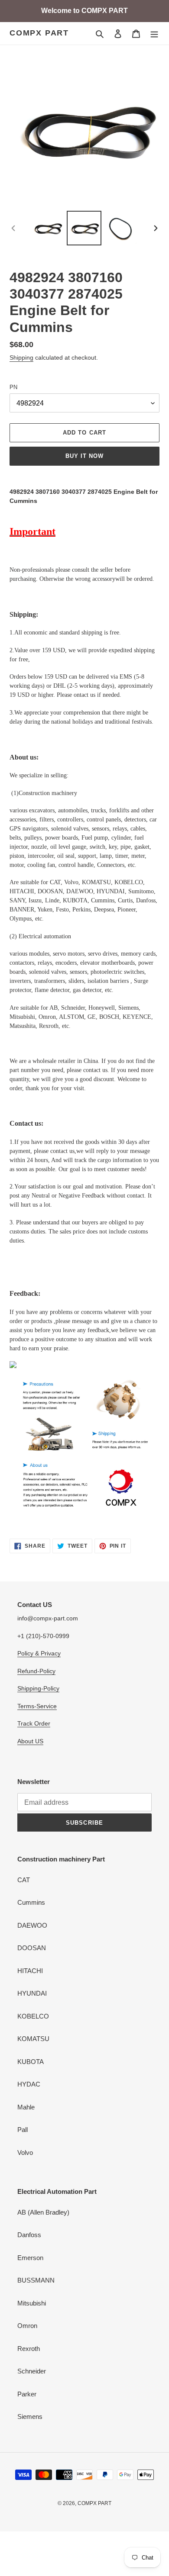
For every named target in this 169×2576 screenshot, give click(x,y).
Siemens (30, 2417)
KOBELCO (33, 2016)
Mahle (26, 2107)
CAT (24, 1880)
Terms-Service (37, 1706)
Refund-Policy (36, 1671)
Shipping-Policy (38, 1688)
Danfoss (29, 2235)
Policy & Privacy (39, 1653)
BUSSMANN (36, 2280)
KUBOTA (31, 2062)
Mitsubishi (32, 2303)
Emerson (30, 2258)
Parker (27, 2394)
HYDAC (29, 2084)
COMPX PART (39, 33)
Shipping (21, 357)
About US (30, 1741)
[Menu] (154, 34)
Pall (23, 2130)
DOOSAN (32, 1948)
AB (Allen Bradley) (43, 2212)
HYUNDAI (32, 1993)
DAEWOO (32, 1925)
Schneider (32, 2371)
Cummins (31, 1902)
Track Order (34, 1723)
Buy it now (84, 456)
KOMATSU (33, 2039)
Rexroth (29, 2349)
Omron (27, 2326)
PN (13, 387)
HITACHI (30, 1971)
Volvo (25, 2153)
